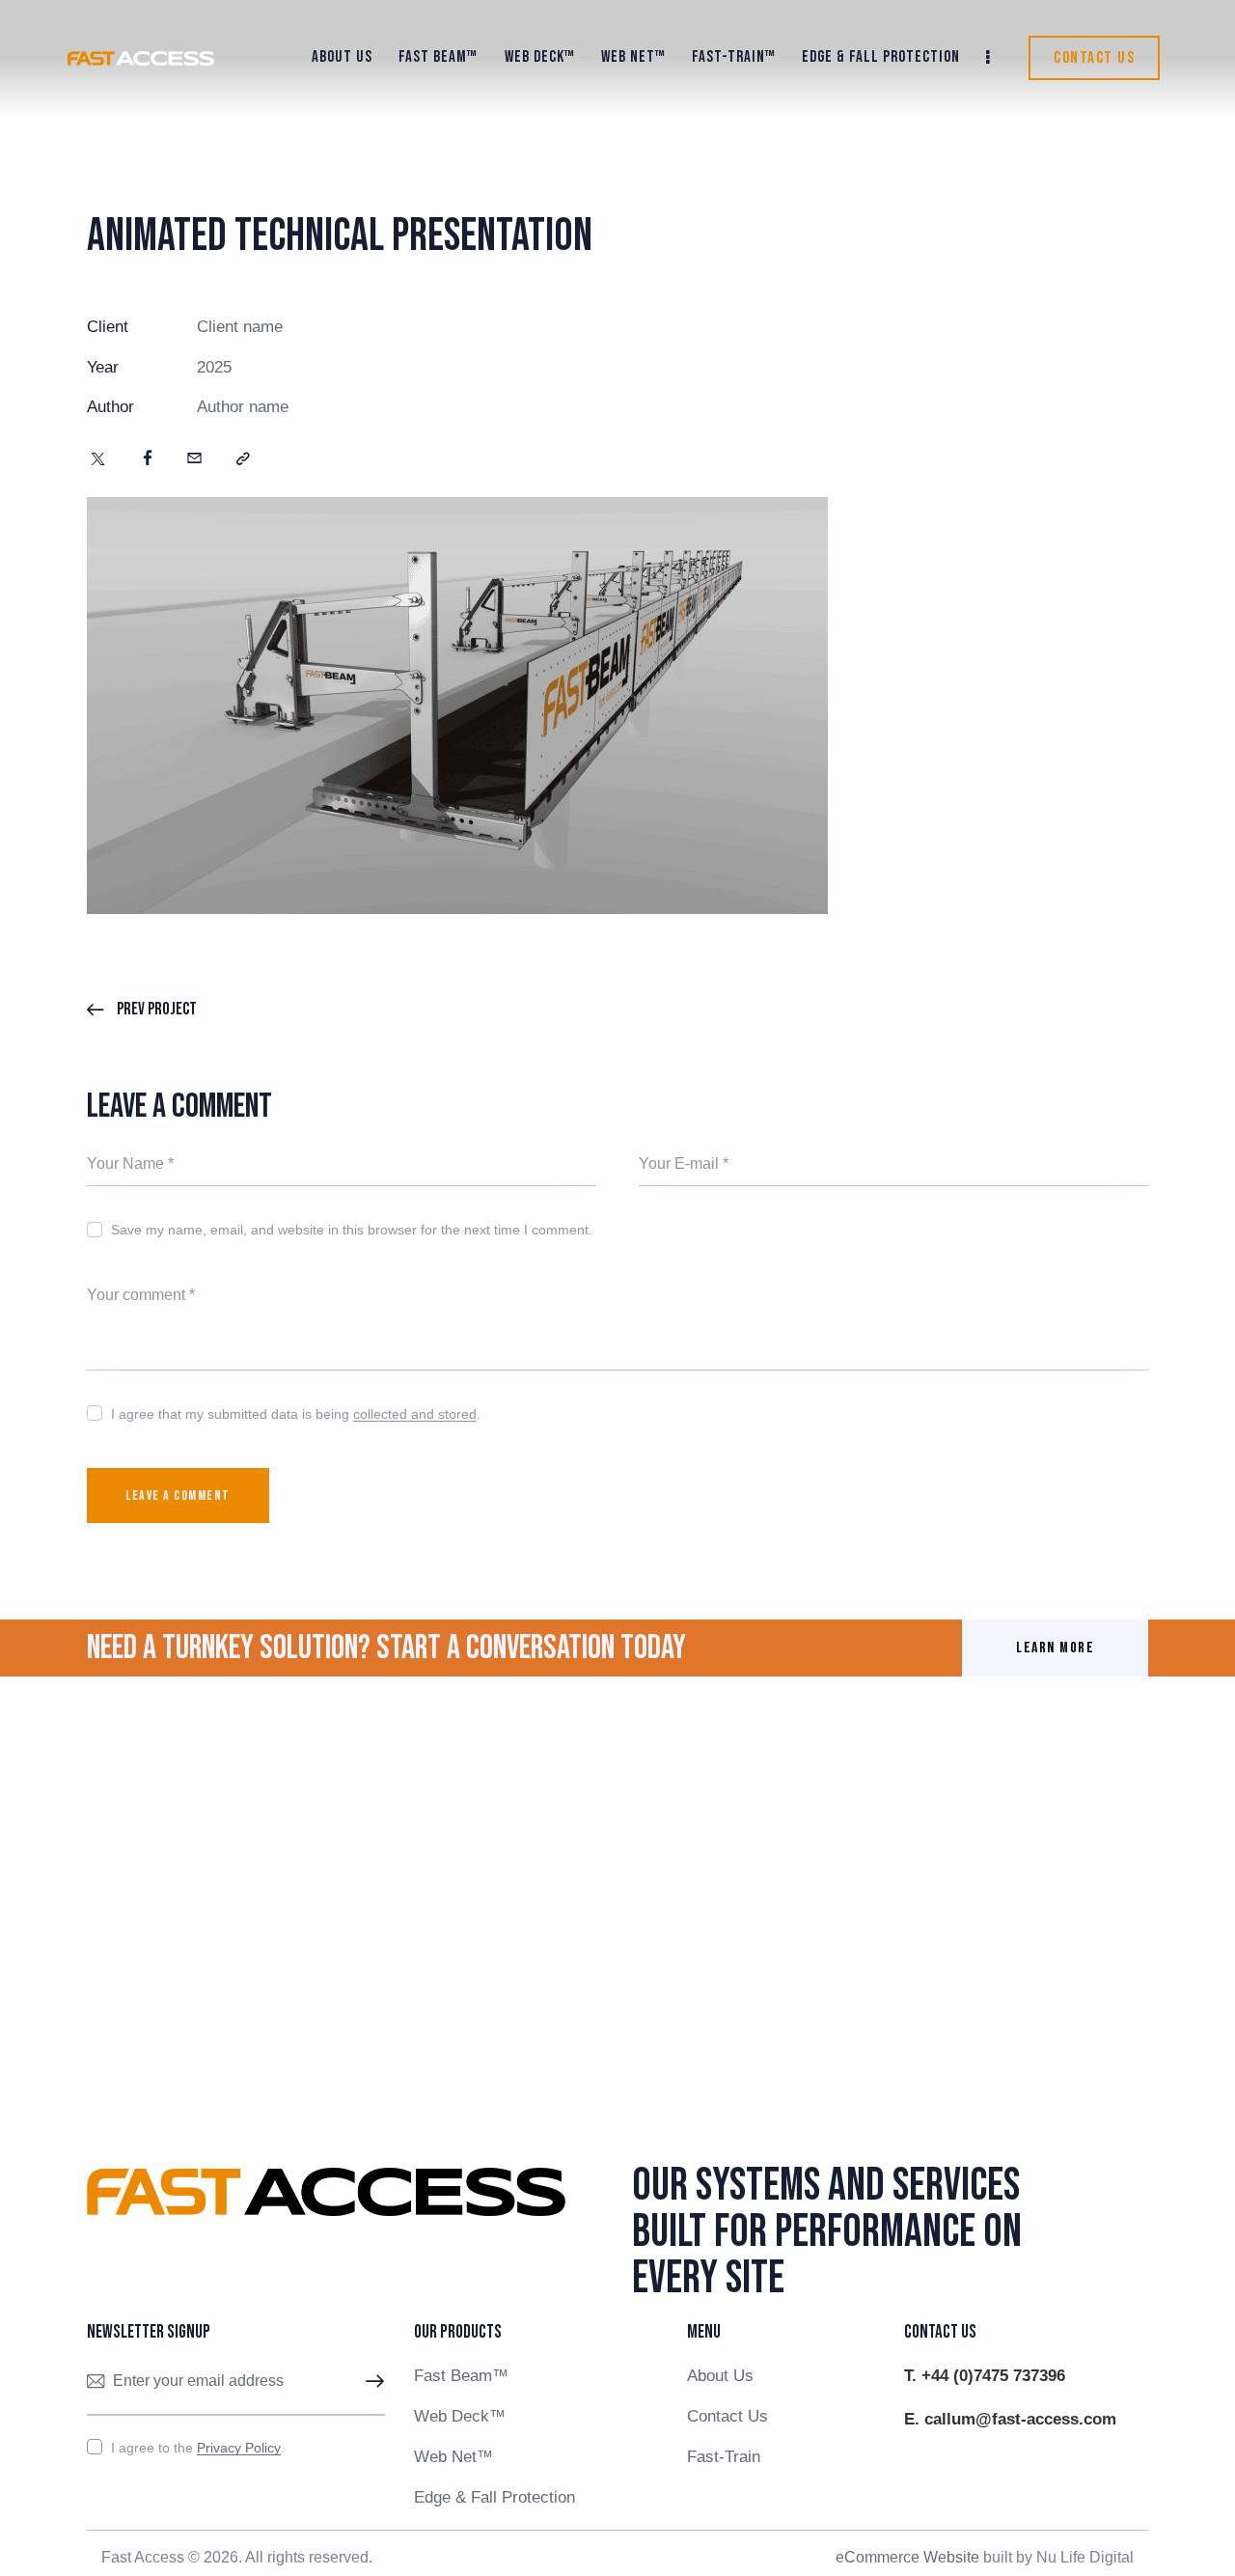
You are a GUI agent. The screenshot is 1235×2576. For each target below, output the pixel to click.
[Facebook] (148, 460)
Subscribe (370, 2382)
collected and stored (415, 1414)
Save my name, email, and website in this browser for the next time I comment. (352, 1230)
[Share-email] (194, 460)
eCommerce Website (907, 2557)
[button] (243, 460)
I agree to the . (198, 2448)
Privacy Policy (239, 2448)
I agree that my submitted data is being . (296, 1414)
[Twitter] (98, 460)
